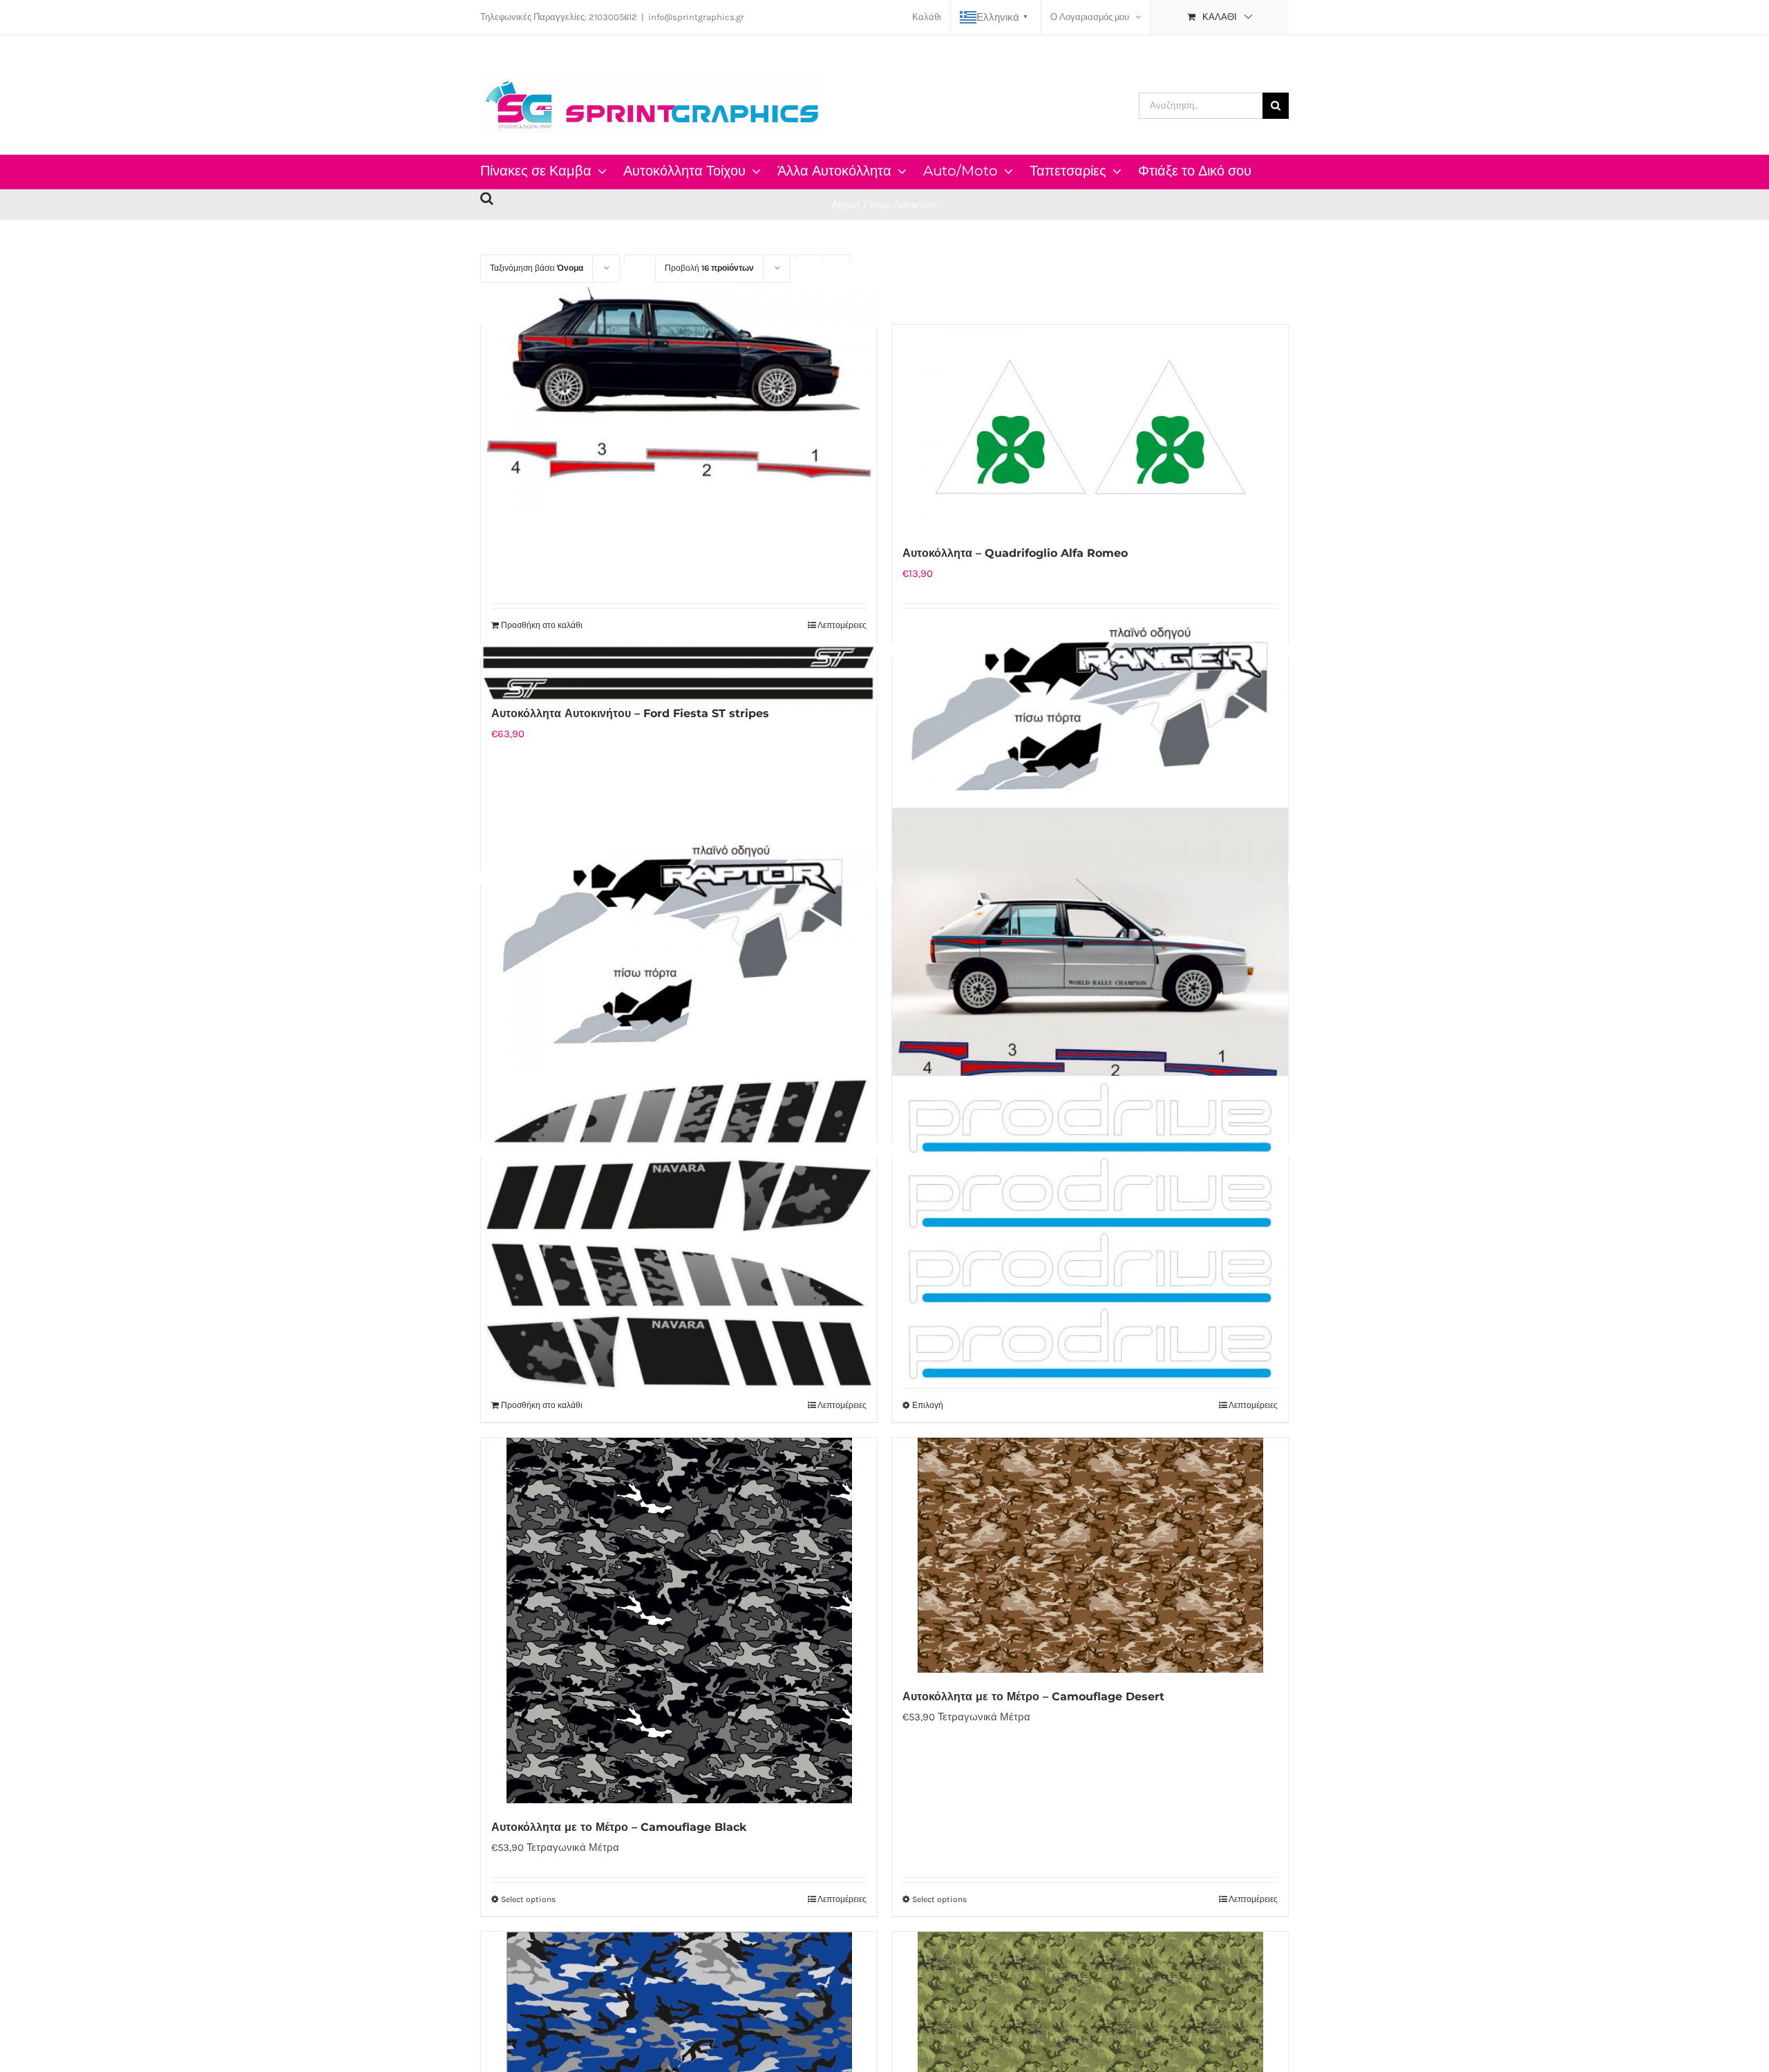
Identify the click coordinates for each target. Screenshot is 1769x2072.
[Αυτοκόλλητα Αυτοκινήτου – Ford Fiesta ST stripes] (679, 674)
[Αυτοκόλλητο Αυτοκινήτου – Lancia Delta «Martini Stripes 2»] (679, 386)
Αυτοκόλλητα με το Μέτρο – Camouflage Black (619, 1827)
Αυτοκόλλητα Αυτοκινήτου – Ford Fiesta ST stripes (630, 713)
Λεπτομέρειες (842, 625)
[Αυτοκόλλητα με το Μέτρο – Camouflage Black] (679, 1620)
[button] (487, 196)
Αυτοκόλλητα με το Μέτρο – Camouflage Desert (1033, 1696)
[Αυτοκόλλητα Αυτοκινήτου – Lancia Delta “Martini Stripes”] (1090, 957)
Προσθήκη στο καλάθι (542, 625)
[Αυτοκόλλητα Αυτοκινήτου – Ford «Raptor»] (679, 945)
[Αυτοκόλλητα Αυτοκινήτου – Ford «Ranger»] (1090, 707)
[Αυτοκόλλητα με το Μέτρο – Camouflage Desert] (1090, 1555)
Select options (528, 1899)
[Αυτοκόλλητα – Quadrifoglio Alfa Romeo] (1090, 427)
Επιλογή (928, 1405)
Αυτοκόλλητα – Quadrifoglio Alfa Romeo (1015, 553)
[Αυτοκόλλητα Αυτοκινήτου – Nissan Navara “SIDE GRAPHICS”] (679, 1233)
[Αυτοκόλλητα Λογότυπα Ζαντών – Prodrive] (1090, 1231)
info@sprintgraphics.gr (696, 17)
